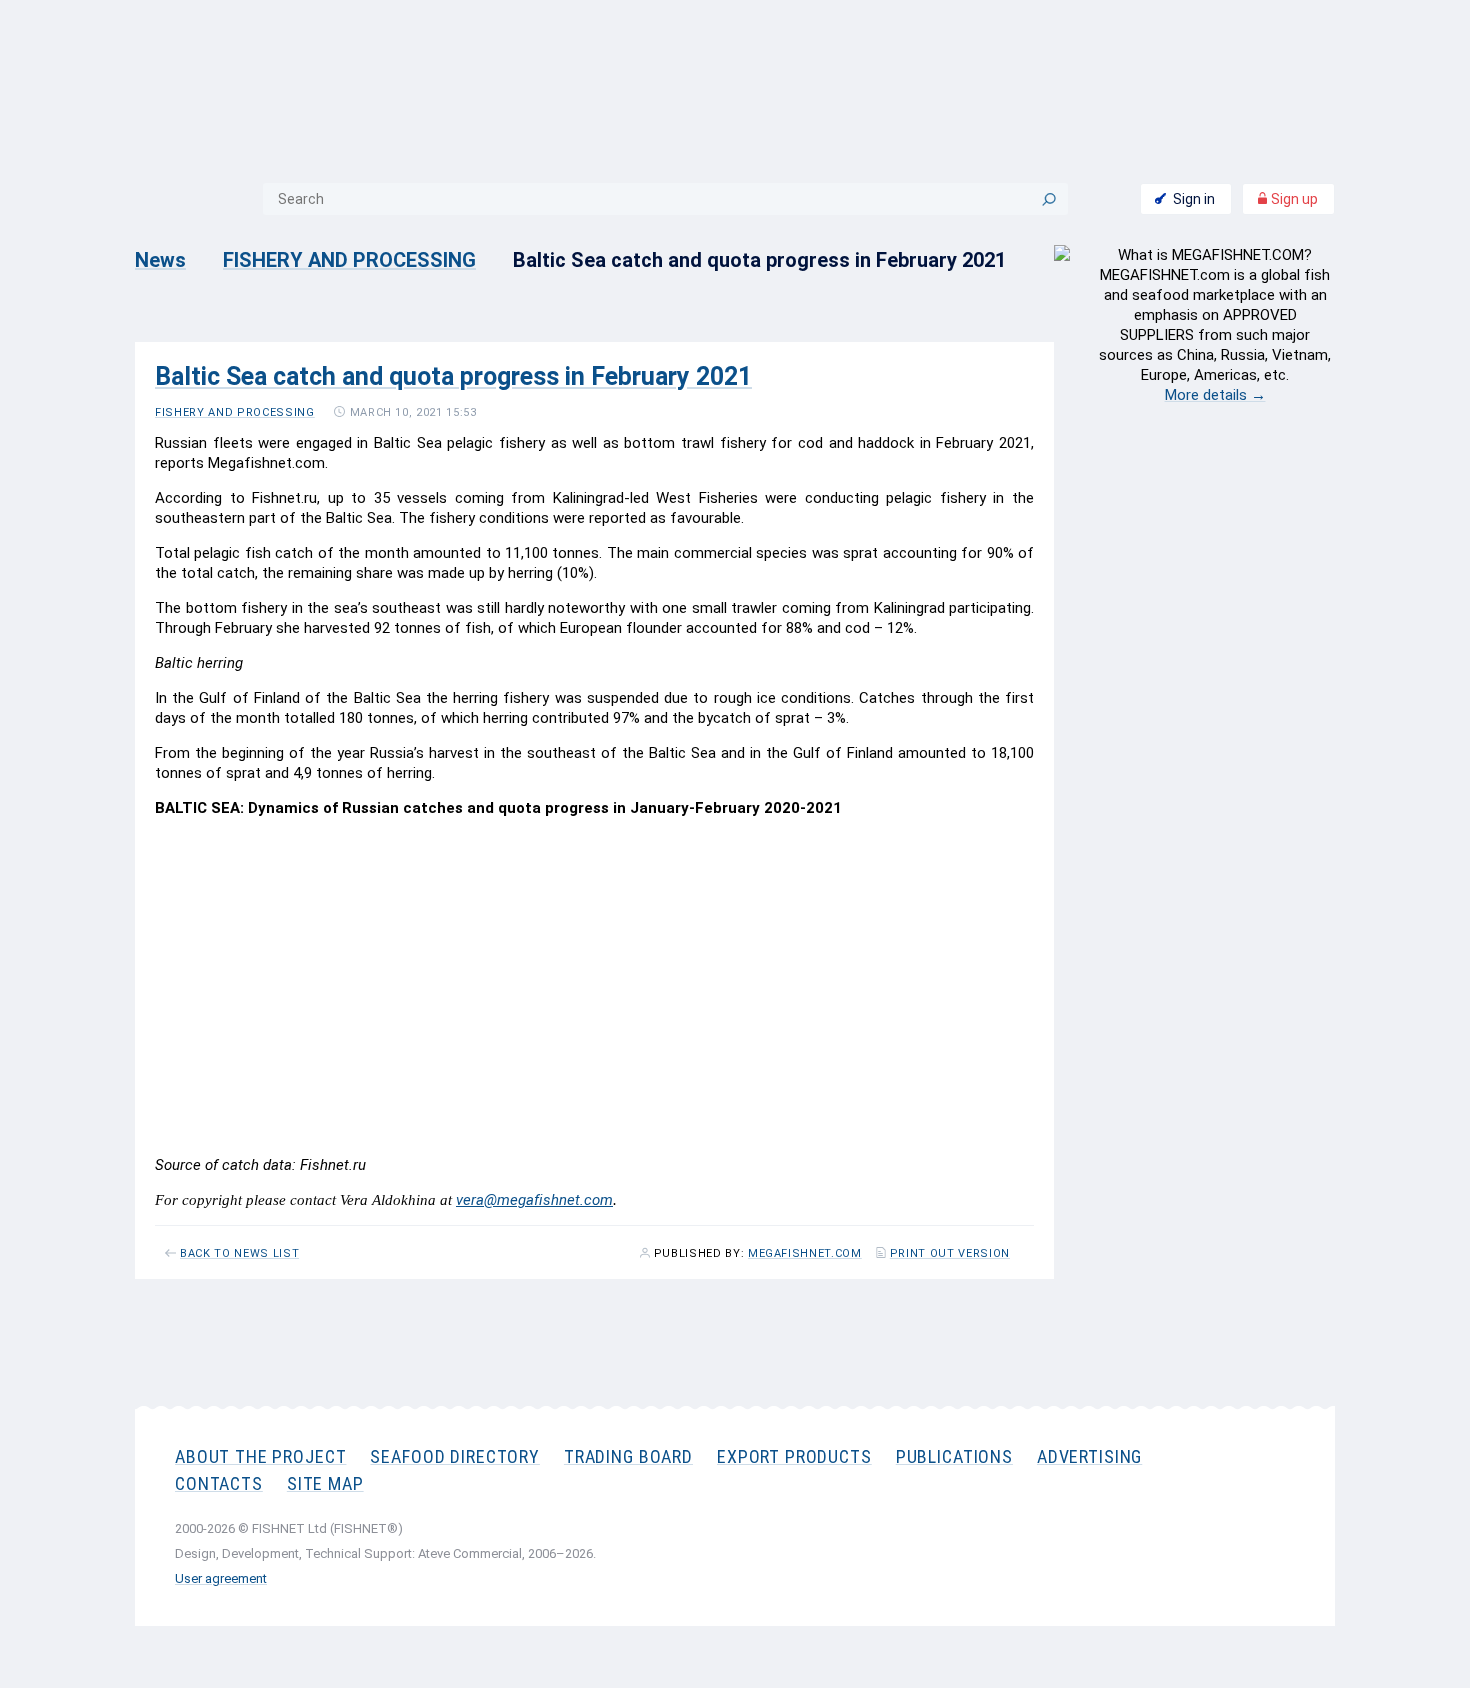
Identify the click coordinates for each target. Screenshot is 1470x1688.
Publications (954, 1456)
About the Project (260, 1456)
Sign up (1293, 199)
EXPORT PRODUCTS (794, 1456)
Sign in (1194, 199)
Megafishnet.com (805, 1254)
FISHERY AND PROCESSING (349, 260)
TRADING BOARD (628, 1456)
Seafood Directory (454, 1456)
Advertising (1089, 1456)
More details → (1215, 395)
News (160, 260)
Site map (325, 1483)
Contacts (219, 1483)
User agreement (221, 1578)
